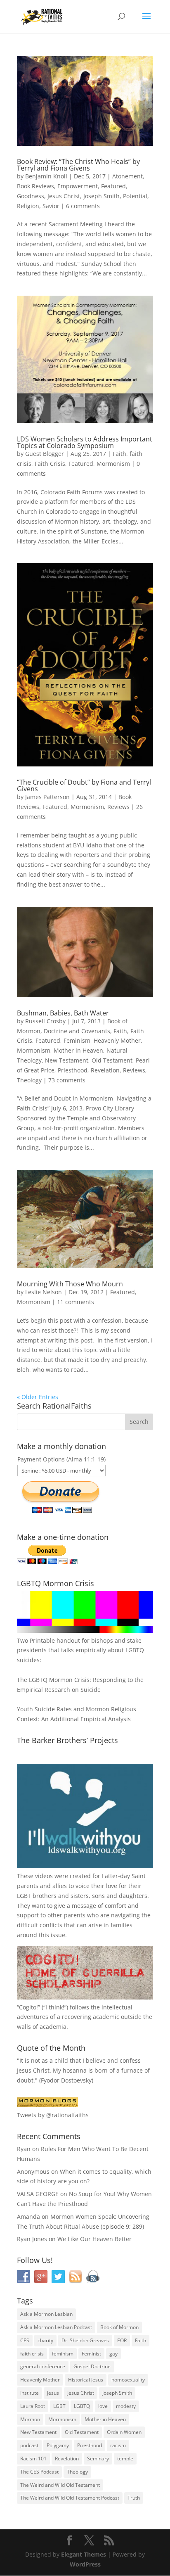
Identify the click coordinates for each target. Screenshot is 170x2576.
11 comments (76, 1302)
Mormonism (113, 464)
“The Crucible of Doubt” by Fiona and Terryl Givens (84, 785)
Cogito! (28, 2007)
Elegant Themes (84, 2554)
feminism (63, 2354)
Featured (113, 186)
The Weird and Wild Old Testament (60, 2485)
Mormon (30, 2419)
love (103, 2406)
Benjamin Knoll (46, 176)
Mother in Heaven (78, 1050)
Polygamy (58, 2445)
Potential (135, 196)
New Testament (67, 1060)
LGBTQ (82, 2406)
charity (45, 2340)
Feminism (77, 1040)
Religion (28, 206)
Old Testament (112, 1060)
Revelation (105, 1070)
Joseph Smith (102, 196)
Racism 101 (33, 2459)
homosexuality (128, 2380)
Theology (29, 1080)
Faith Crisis (50, 464)
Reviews (118, 807)
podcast (29, 2445)
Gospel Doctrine (92, 2366)
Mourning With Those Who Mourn (70, 1284)
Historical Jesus (86, 2380)
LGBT (24, 1896)
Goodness (31, 196)
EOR (122, 2340)
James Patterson (47, 797)
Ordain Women (124, 2432)
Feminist (91, 2354)
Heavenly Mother (117, 1040)
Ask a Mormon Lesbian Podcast (56, 2327)
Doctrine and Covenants (77, 1031)
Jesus (53, 2393)
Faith (119, 454)
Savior (51, 206)
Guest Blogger (45, 454)
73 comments (67, 1080)
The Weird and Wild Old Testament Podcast (70, 2498)
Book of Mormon (119, 2327)
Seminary (98, 2459)
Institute (30, 2393)
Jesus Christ (64, 196)
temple (125, 2459)
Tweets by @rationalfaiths (53, 2115)
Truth (134, 2498)
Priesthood (73, 1070)
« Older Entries (38, 1397)
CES (25, 2340)
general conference (43, 2366)
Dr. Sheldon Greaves (85, 2340)
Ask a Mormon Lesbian (46, 2314)
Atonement (127, 176)
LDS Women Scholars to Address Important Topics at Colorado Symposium (85, 442)
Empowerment (78, 186)
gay (113, 2354)
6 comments (83, 206)
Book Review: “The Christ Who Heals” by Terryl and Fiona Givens (78, 165)
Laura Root (33, 2406)
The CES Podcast (39, 2472)
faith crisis (32, 2354)
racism (118, 2445)
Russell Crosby (45, 1021)
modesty (126, 2406)
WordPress (85, 2564)
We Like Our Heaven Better (94, 2239)
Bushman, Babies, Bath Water (63, 1013)
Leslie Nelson (44, 1292)
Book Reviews (35, 186)
